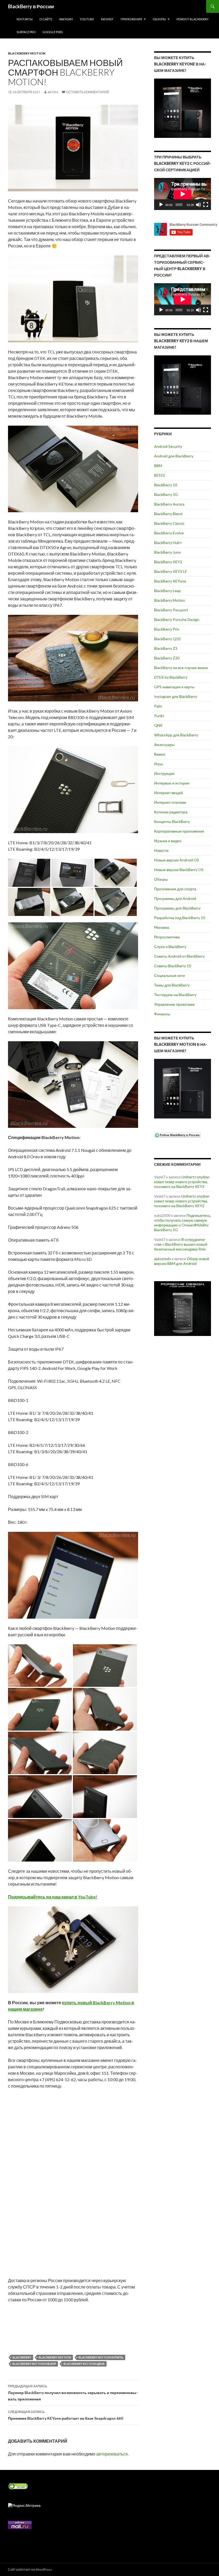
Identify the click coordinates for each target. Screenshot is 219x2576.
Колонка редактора (171, 812)
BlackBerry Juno (167, 552)
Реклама (162, 927)
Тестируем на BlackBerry (175, 995)
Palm (158, 706)
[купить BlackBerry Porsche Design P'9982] (183, 1309)
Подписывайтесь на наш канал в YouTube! (53, 1897)
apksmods (163, 1259)
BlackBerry (22, 2357)
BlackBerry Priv (167, 629)
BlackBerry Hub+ (168, 543)
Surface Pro (26, 32)
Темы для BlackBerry (172, 985)
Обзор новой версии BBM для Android (182, 1261)
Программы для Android (175, 898)
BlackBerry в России (31, 6)
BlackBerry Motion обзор (34, 2364)
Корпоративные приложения (179, 831)
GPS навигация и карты (174, 687)
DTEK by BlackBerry (171, 677)
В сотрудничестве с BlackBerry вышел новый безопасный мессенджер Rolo (181, 1244)
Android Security (168, 446)
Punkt (159, 716)
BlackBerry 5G (166, 494)
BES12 (160, 475)
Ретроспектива (167, 937)
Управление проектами (174, 1004)
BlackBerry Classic (169, 523)
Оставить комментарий (88, 92)
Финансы (162, 1014)
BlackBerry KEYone (170, 581)
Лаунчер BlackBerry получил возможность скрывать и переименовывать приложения (73, 2393)
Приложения (131, 19)
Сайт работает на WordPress (30, 2569)
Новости (161, 850)
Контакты (25, 19)
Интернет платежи (170, 802)
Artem (53, 92)
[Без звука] (198, 205)
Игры (159, 764)
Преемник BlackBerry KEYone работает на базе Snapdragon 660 (65, 2415)
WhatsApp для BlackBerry (176, 735)
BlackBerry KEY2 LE (171, 571)
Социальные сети (169, 975)
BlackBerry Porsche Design (177, 619)
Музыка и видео (168, 841)
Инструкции (164, 773)
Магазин (66, 19)
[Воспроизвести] (161, 205)
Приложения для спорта (175, 889)
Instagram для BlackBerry (176, 696)
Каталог (107, 19)
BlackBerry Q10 (167, 639)
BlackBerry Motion (27, 53)
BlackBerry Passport (171, 610)
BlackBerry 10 (166, 485)
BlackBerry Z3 (166, 648)
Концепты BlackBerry (172, 821)
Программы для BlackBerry (177, 908)
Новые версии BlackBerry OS (179, 870)
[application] (183, 194)
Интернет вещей (169, 793)
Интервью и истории (172, 783)
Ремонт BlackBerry (193, 19)
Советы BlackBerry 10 (173, 966)
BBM (158, 466)
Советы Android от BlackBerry (179, 956)
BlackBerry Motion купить (101, 2357)
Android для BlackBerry (174, 456)
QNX (158, 725)
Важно (160, 754)
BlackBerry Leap (167, 591)
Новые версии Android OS (177, 860)
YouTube (87, 19)
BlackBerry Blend (168, 514)
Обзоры (159, 19)
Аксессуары (164, 745)
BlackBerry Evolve (169, 533)
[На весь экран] (206, 205)
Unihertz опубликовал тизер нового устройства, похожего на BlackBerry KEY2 (182, 1182)
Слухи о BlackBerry (170, 947)
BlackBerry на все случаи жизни (181, 668)
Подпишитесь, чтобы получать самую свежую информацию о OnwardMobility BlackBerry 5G (183, 1223)
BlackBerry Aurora (169, 504)
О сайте (46, 19)
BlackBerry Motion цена (84, 2364)
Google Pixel (53, 32)
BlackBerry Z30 (167, 658)
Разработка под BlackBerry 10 (180, 918)
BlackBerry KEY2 (168, 562)
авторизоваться (112, 2454)
